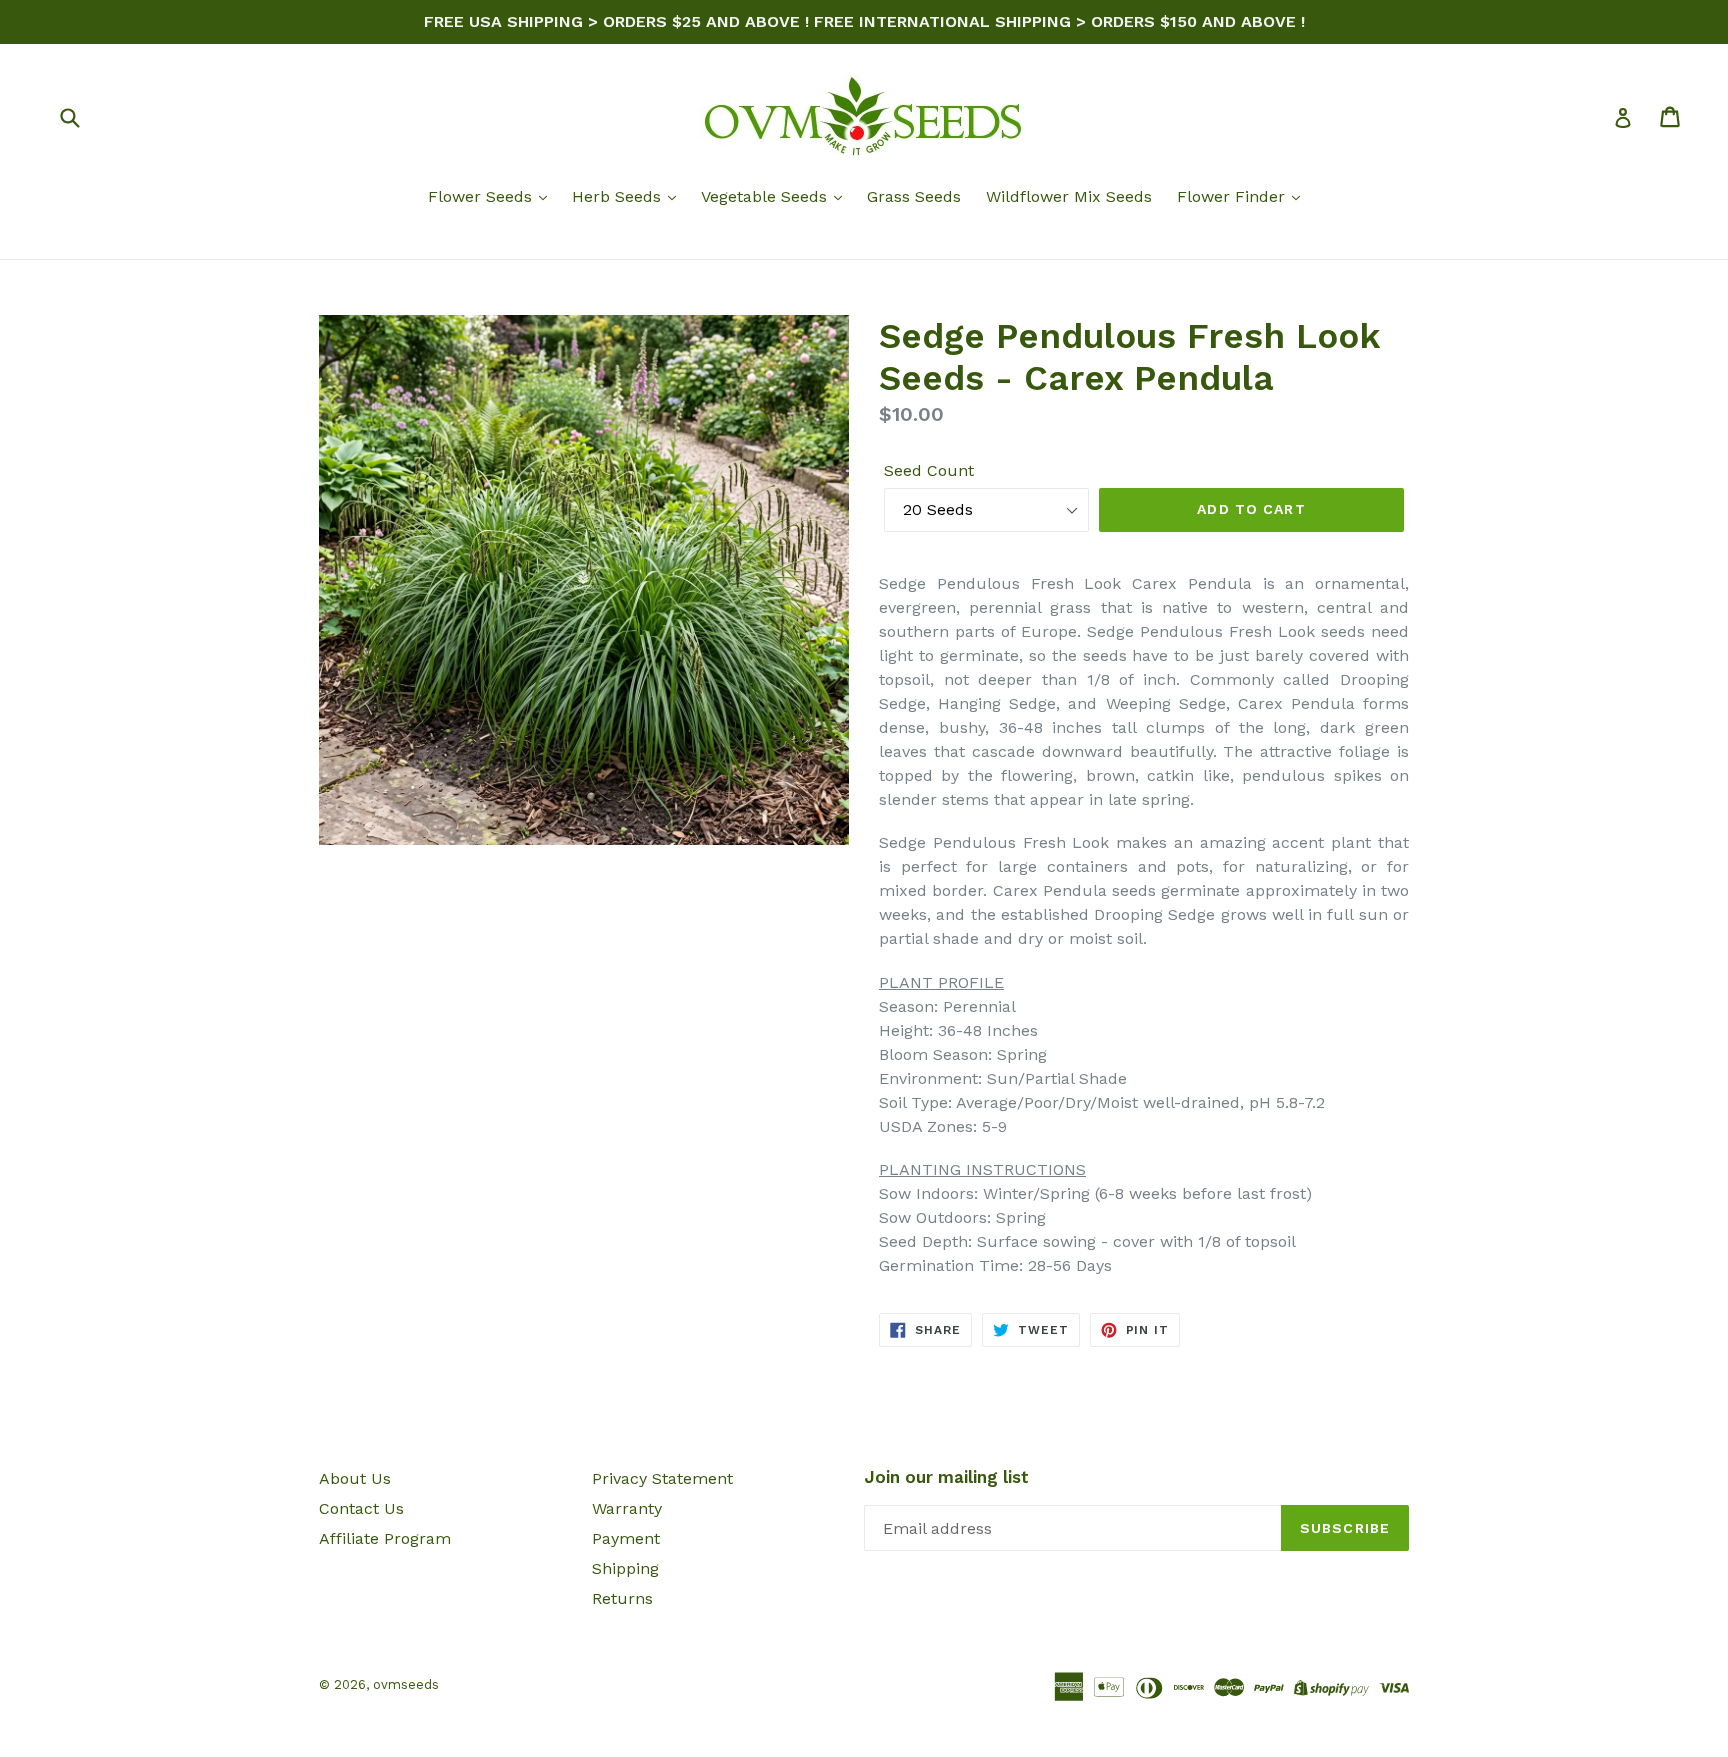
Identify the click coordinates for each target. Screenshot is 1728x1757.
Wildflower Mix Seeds (1069, 196)
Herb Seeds (619, 196)
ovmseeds (406, 1684)
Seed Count (929, 470)
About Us (355, 1478)
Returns (622, 1598)
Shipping (625, 1568)
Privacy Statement (662, 1478)
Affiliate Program (385, 1538)
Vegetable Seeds (766, 196)
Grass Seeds (914, 196)
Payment (626, 1538)
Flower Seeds (482, 196)
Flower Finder (1233, 196)
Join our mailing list (946, 1477)
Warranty (627, 1508)
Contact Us (361, 1508)
